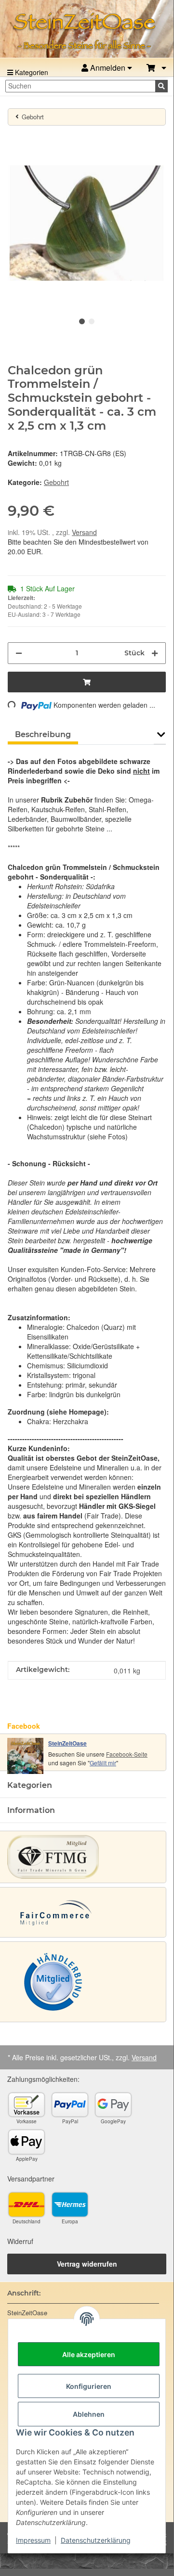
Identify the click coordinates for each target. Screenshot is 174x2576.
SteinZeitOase (67, 1743)
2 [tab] (92, 321)
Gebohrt (56, 482)
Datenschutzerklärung (96, 2540)
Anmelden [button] (108, 68)
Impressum (33, 2540)
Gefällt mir (103, 1763)
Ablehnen (89, 2414)
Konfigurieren (89, 2386)
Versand (84, 532)
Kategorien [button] (30, 1785)
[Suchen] (161, 86)
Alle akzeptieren (89, 2354)
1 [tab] (82, 321)
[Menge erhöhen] (155, 653)
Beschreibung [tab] (43, 734)
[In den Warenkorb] (15, 139)
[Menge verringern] (19, 653)
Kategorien (31, 72)
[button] (156, 68)
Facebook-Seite (127, 1754)
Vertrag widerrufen (87, 2264)
